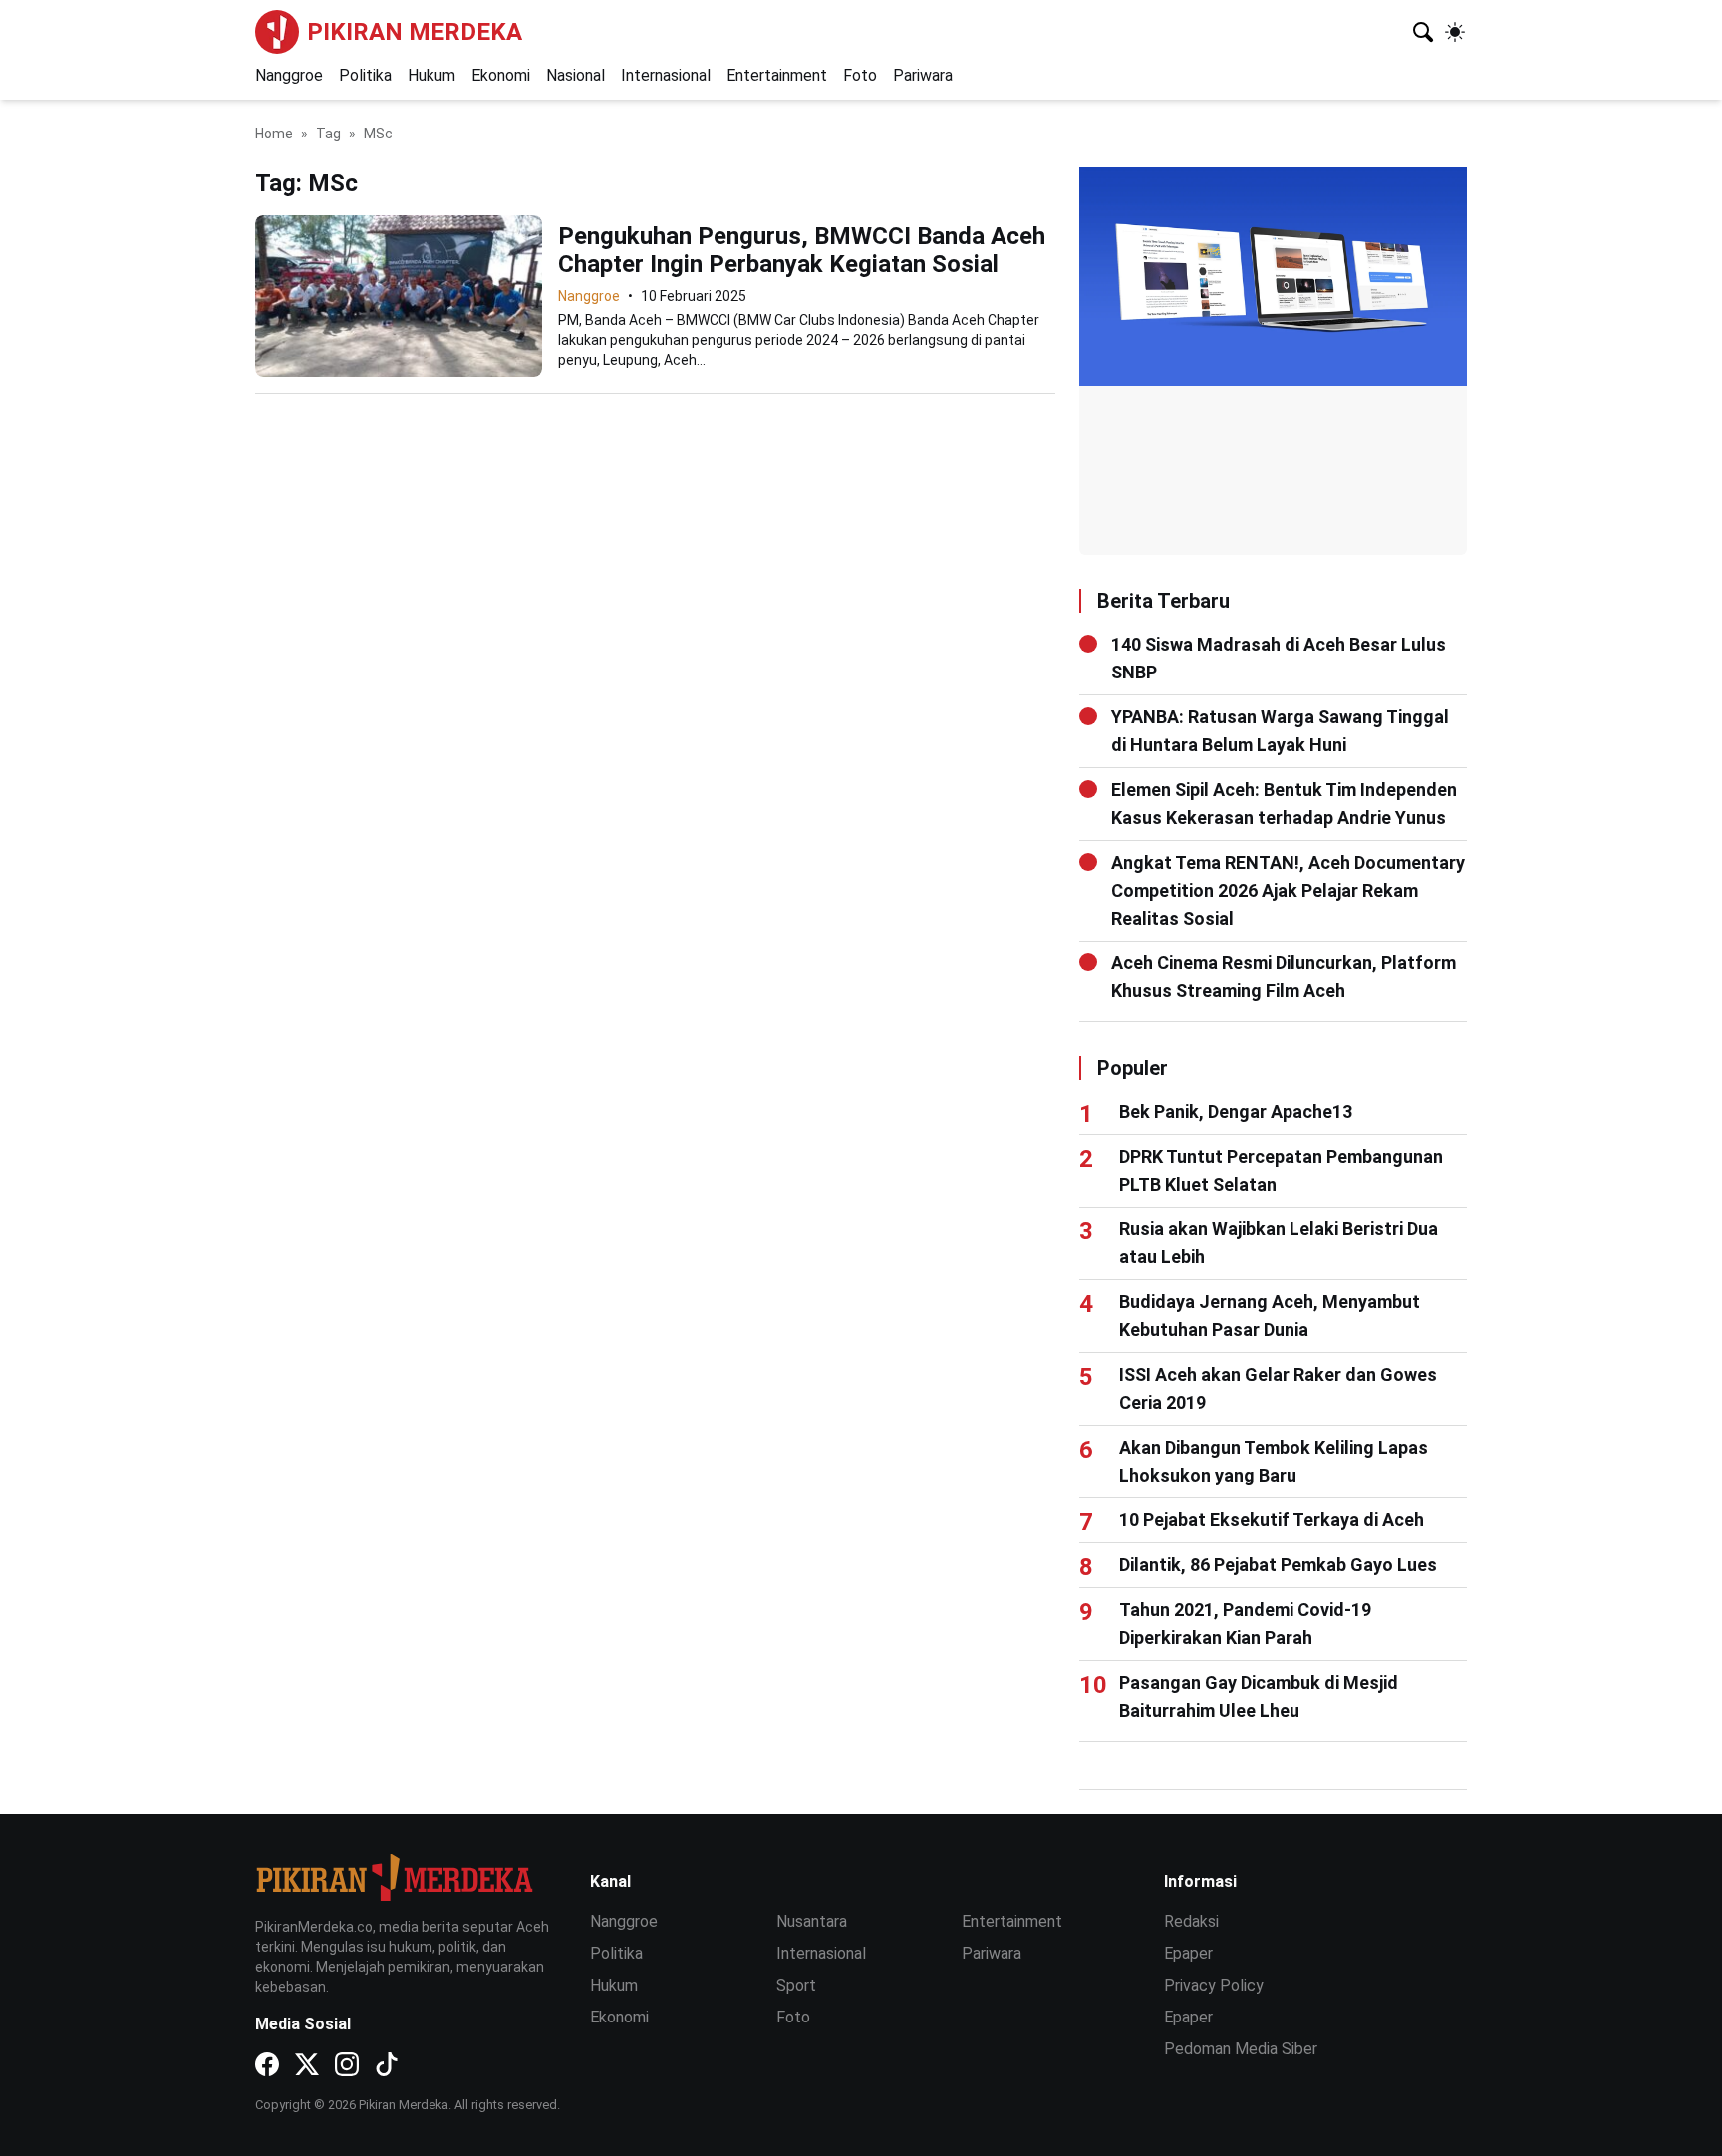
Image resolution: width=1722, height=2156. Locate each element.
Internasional (666, 75)
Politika (365, 75)
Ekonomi (501, 75)
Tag (328, 134)
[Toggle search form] (1423, 32)
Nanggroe (289, 75)
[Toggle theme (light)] (1455, 32)
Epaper (1188, 1953)
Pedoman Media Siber (1241, 2049)
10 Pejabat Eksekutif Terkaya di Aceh (1272, 1520)
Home (274, 134)
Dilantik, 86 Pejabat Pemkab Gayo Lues (1278, 1565)
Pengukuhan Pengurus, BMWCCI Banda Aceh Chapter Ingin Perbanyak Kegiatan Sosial (802, 250)
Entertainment (777, 75)
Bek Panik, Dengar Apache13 (1236, 1111)
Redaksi (1191, 1921)
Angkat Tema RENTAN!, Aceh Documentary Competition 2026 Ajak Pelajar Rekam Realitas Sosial (1288, 890)
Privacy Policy (1214, 1985)
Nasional (575, 75)
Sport (796, 1985)
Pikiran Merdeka (415, 32)
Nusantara (812, 1921)
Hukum (431, 75)
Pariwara (923, 75)
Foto (860, 75)
